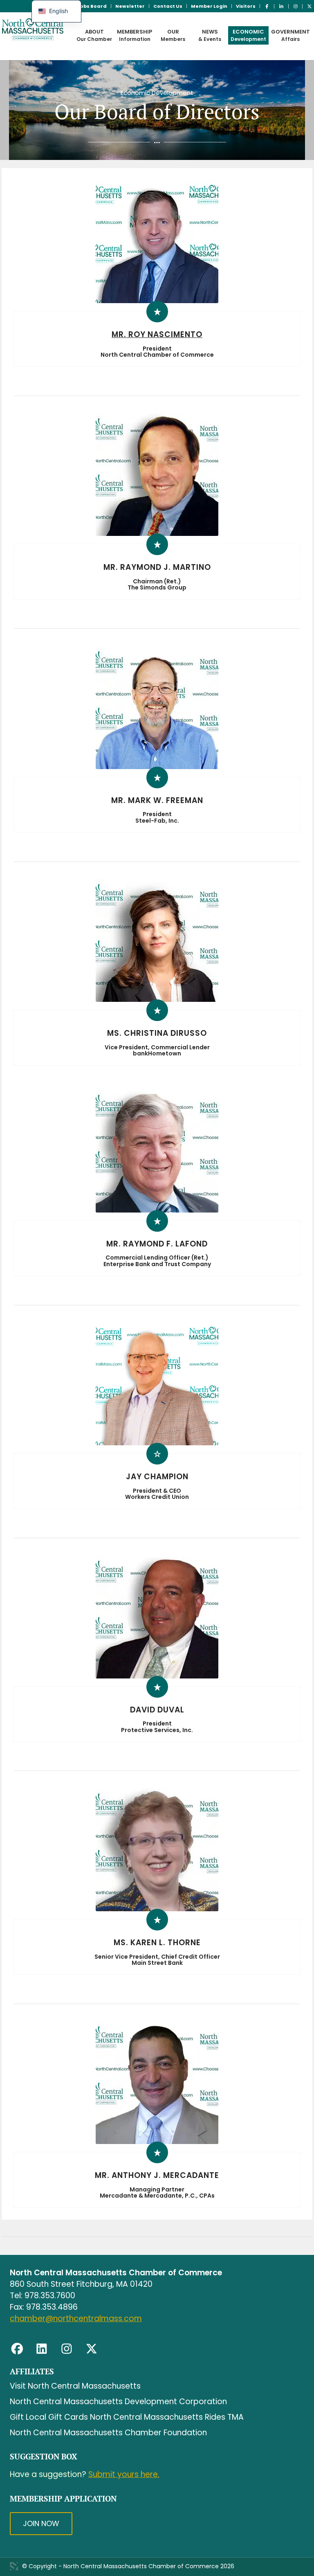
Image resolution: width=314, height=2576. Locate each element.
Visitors (246, 6)
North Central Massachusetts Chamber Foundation (108, 2433)
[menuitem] (92, 6)
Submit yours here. (124, 2474)
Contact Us (168, 6)
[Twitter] (92, 2349)
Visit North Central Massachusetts (75, 2386)
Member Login (209, 6)
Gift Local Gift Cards (49, 2417)
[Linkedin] (42, 2349)
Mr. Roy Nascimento (157, 334)
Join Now (41, 2523)
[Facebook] (17, 2349)
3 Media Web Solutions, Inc (14, 2566)
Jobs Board (92, 6)
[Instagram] (67, 2349)
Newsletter (130, 6)
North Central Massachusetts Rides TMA (167, 2417)
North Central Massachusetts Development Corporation (118, 2402)
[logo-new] (51, 36)
